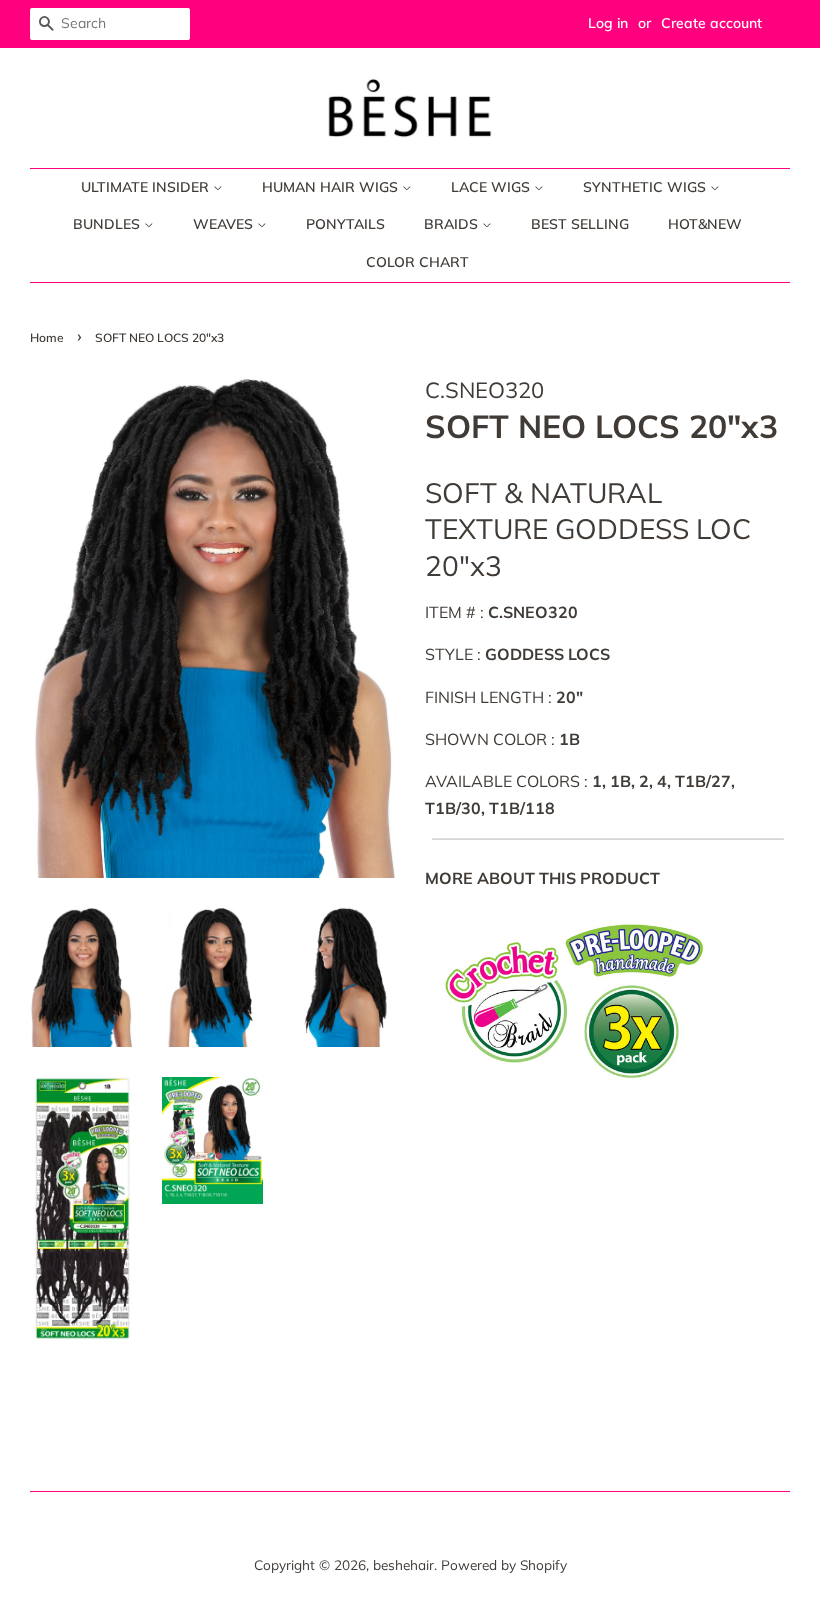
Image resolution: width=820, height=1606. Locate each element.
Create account (711, 23)
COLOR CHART (417, 262)
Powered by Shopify (504, 1564)
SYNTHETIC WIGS (646, 187)
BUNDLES (108, 224)
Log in (608, 23)
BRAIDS (453, 224)
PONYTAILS (345, 224)
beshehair (403, 1564)
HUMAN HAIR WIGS (332, 187)
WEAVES (225, 224)
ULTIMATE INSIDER (147, 187)
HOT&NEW (705, 224)
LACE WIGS (492, 187)
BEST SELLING (580, 224)
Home (47, 337)
